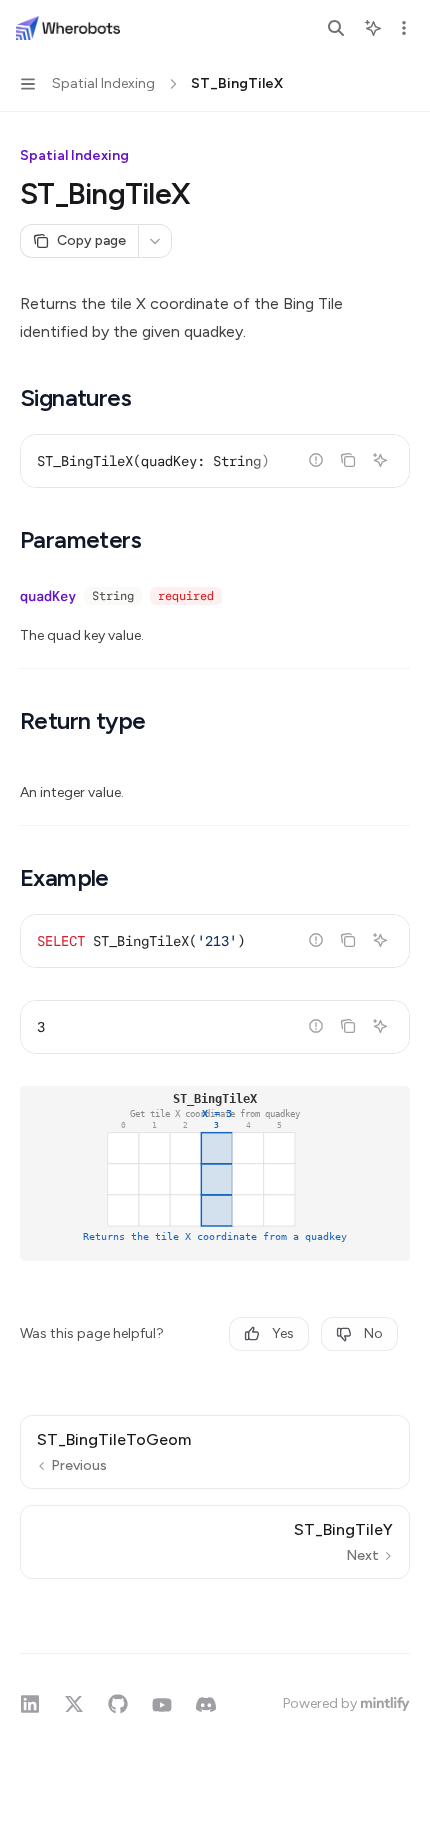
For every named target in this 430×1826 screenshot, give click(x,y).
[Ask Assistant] (380, 460)
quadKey (48, 596)
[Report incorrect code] (316, 460)
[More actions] (404, 28)
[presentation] (215, 461)
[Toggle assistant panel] (373, 28)
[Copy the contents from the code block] (348, 460)
